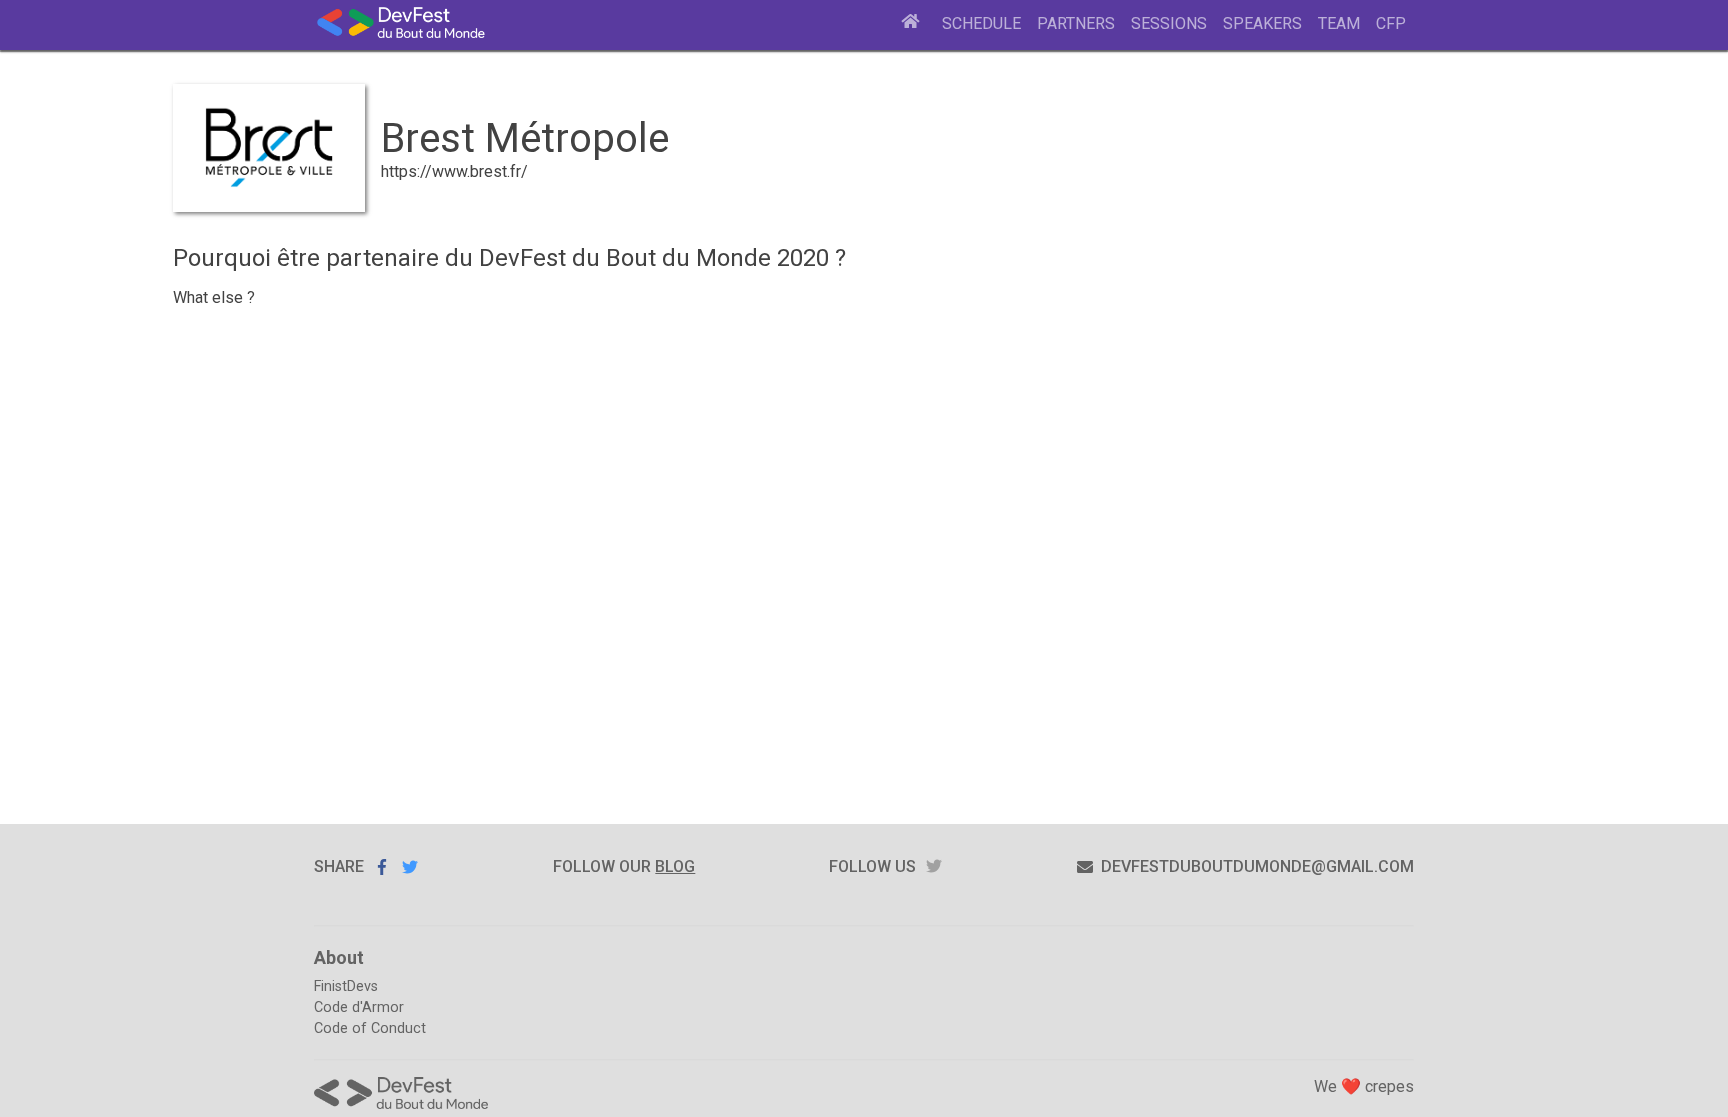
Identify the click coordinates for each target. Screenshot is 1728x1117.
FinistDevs (346, 986)
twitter (934, 866)
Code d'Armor (359, 1007)
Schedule (981, 23)
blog (675, 866)
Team (1339, 23)
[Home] (911, 24)
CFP (1391, 23)
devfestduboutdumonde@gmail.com (1257, 866)
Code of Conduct (370, 1028)
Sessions (1169, 23)
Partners (1076, 23)
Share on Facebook (382, 867)
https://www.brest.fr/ (454, 171)
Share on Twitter (410, 866)
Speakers (1262, 23)
